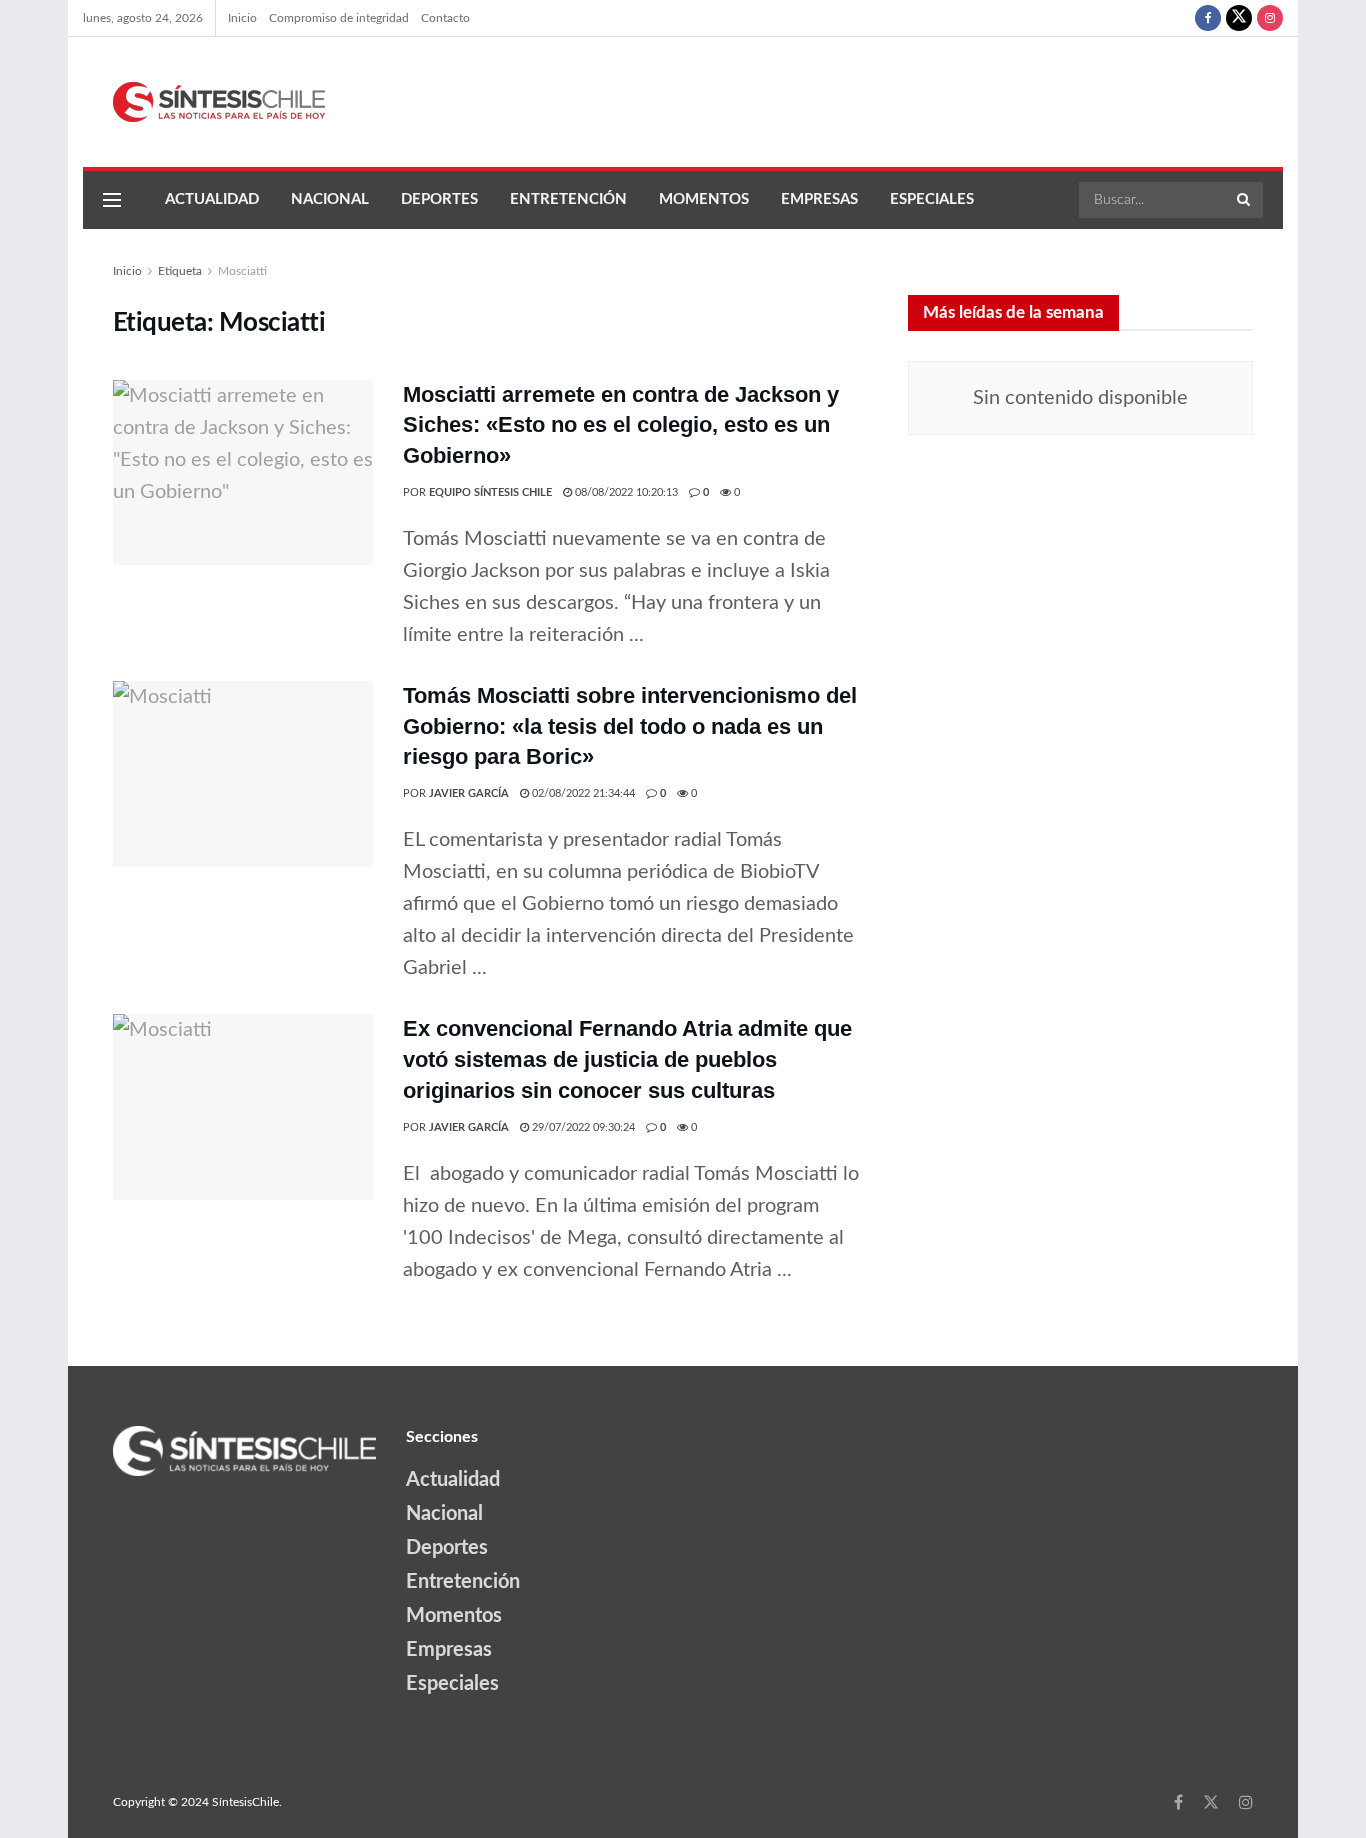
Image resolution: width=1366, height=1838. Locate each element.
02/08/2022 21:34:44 (582, 793)
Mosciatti (242, 271)
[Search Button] (1245, 200)
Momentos (704, 199)
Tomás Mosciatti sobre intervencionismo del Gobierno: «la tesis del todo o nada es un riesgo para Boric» (630, 726)
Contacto (445, 18)
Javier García (469, 793)
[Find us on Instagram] (1270, 18)
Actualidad (212, 199)
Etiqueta (180, 271)
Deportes (439, 199)
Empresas (819, 199)
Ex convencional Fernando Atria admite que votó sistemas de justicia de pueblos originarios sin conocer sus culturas (627, 1059)
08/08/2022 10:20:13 (625, 492)
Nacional (330, 199)
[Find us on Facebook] (1208, 18)
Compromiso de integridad (339, 18)
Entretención (568, 199)
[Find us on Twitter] (1239, 18)
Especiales (932, 199)
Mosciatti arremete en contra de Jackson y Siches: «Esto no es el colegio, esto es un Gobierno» (621, 425)
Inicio (242, 18)
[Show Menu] (112, 200)
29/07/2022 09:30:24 (582, 1127)
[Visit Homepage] (204, 102)
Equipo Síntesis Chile (490, 492)
